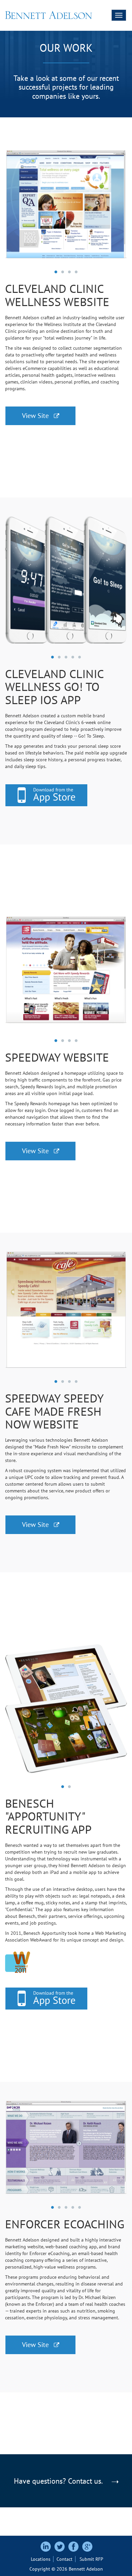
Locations (41, 2559)
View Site (38, 416)
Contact (64, 2559)
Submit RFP (91, 2559)
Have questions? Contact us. (59, 2481)
